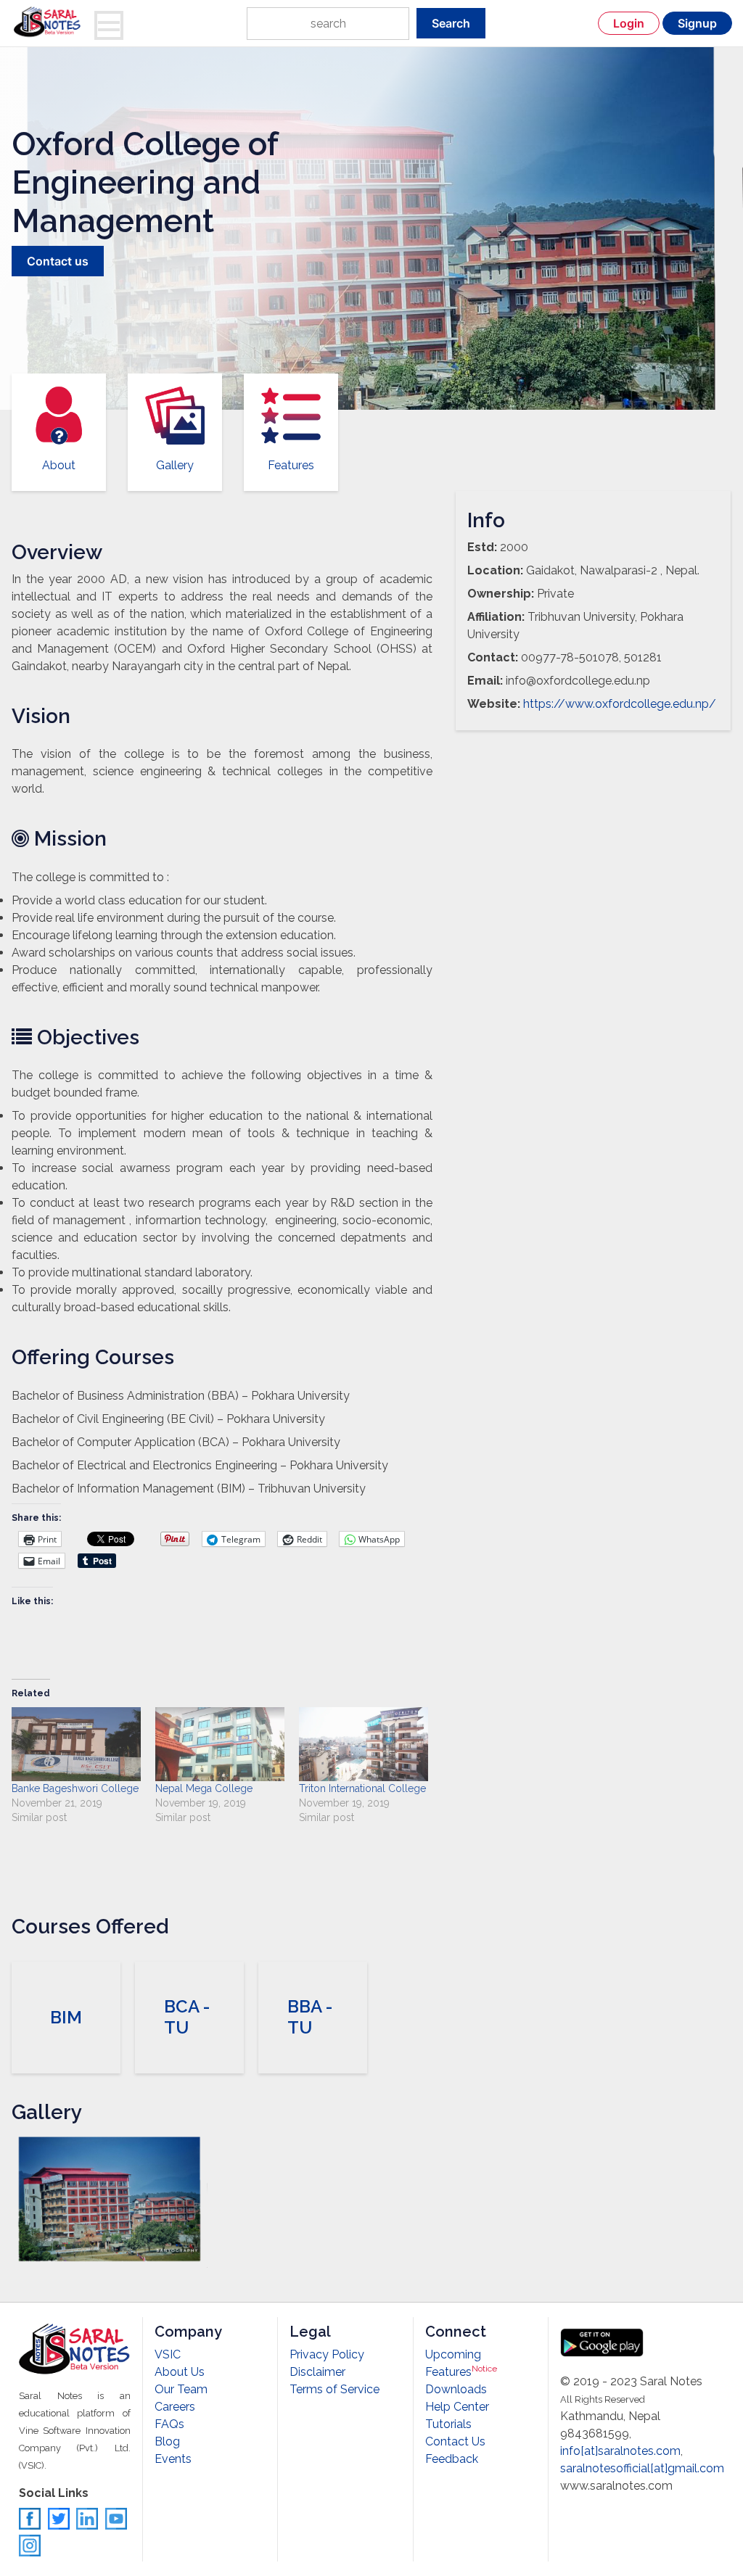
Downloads (456, 2389)
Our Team (181, 2389)
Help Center (457, 2407)
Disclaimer (317, 2372)
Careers (175, 2407)
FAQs (169, 2424)
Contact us (58, 261)
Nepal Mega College (204, 1788)
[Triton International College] (364, 1744)
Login (629, 23)
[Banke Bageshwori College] (76, 1744)
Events (173, 2459)
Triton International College (362, 1788)
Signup (697, 23)
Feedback (452, 2459)
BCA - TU (187, 2017)
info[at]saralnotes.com (620, 2451)
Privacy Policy (327, 2354)
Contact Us (455, 2441)
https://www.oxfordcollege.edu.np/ (620, 704)
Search (451, 23)
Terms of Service (334, 2389)
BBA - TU (310, 2017)
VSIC (168, 2354)
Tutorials (448, 2424)
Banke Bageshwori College (75, 1788)
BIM (66, 2017)
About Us (180, 2372)
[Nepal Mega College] (220, 1744)
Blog (167, 2441)
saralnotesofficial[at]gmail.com (642, 2468)
